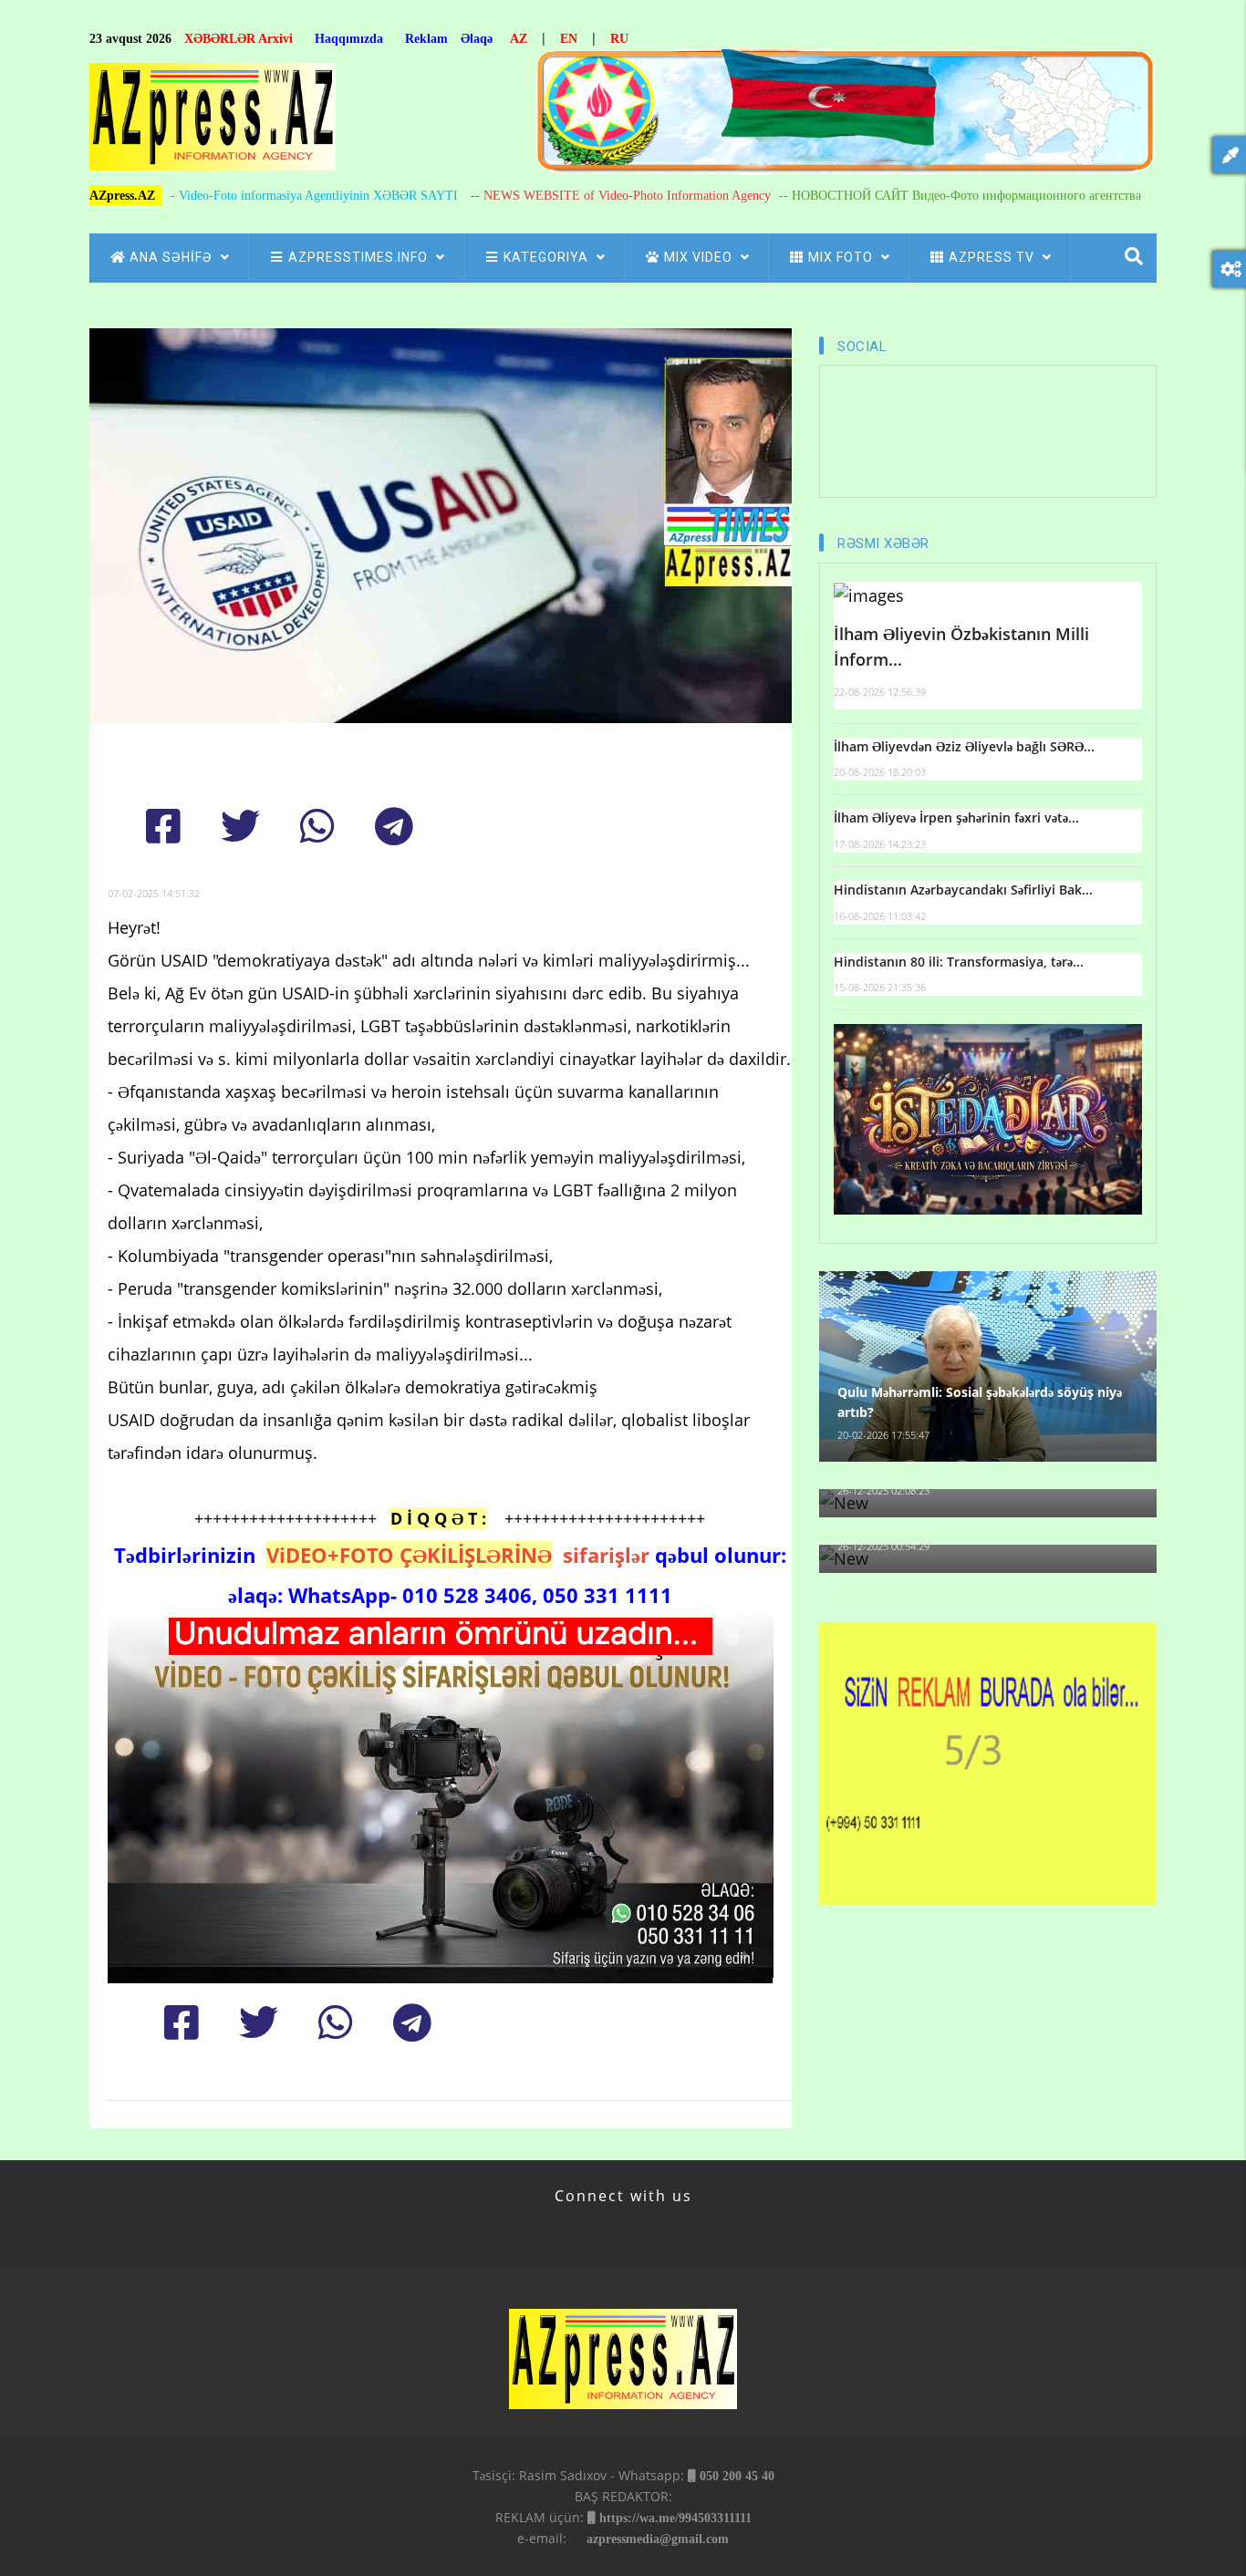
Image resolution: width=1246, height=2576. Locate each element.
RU (619, 39)
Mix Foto (842, 257)
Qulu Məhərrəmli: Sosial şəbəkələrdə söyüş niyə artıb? (980, 1402)
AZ (519, 39)
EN (569, 39)
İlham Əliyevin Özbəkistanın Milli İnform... (961, 647)
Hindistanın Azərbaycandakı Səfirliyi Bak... (963, 890)
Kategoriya (548, 257)
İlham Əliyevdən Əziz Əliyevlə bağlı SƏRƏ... (964, 746)
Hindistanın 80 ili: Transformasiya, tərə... (959, 962)
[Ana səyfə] (213, 122)
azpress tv (993, 257)
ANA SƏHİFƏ (173, 257)
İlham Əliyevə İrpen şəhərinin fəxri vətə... (956, 817)
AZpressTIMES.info (360, 257)
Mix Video (700, 257)
